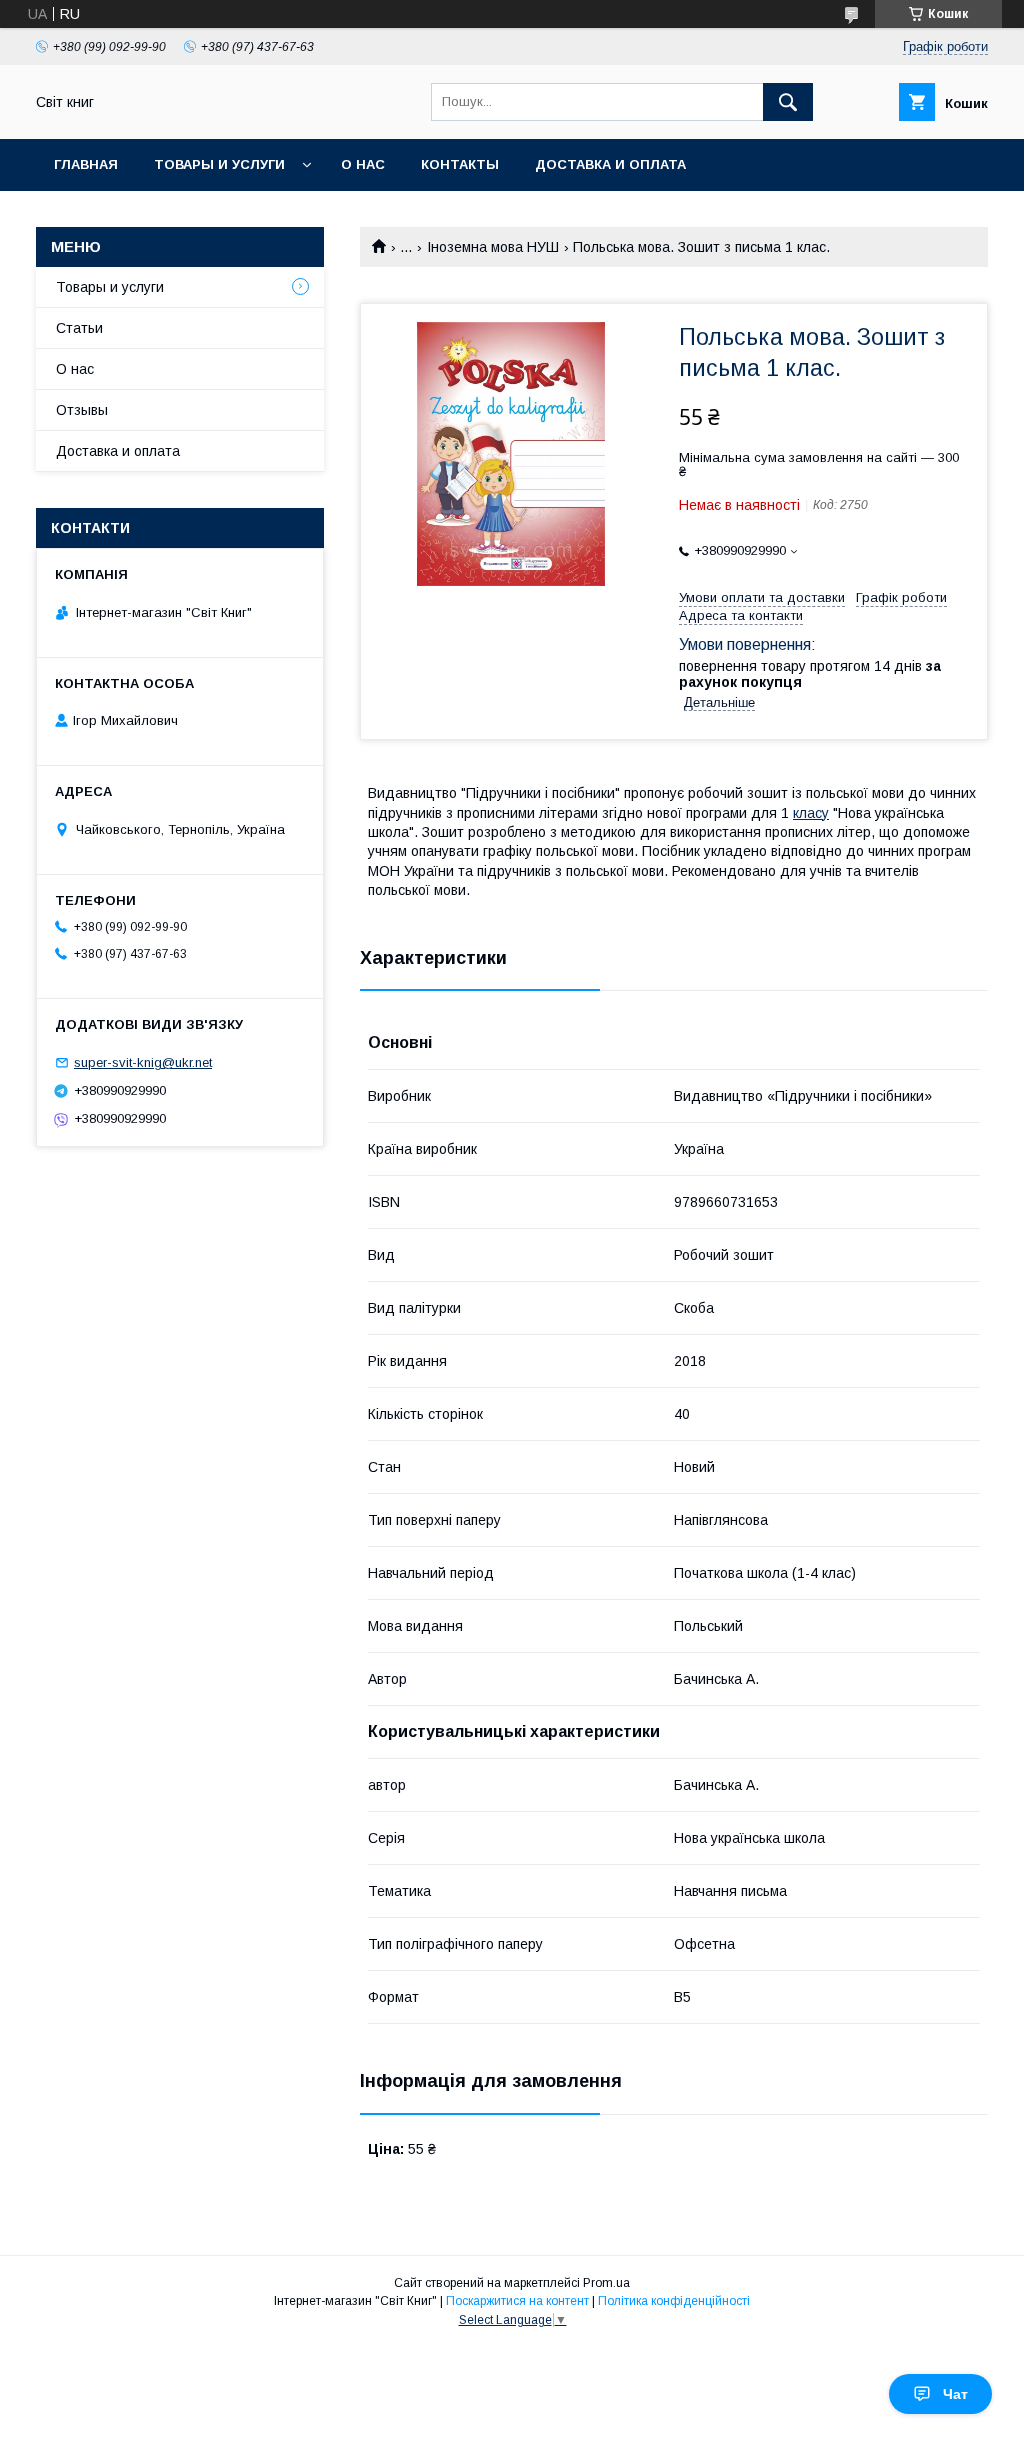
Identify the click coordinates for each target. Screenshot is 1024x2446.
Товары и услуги (219, 164)
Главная (86, 164)
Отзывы (82, 410)
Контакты (460, 164)
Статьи (79, 328)
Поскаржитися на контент (517, 2301)
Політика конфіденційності (674, 2301)
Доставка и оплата (610, 164)
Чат (955, 2394)
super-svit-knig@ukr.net (143, 1062)
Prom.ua (606, 2283)
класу (811, 813)
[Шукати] (788, 102)
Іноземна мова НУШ (493, 247)
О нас (363, 164)
